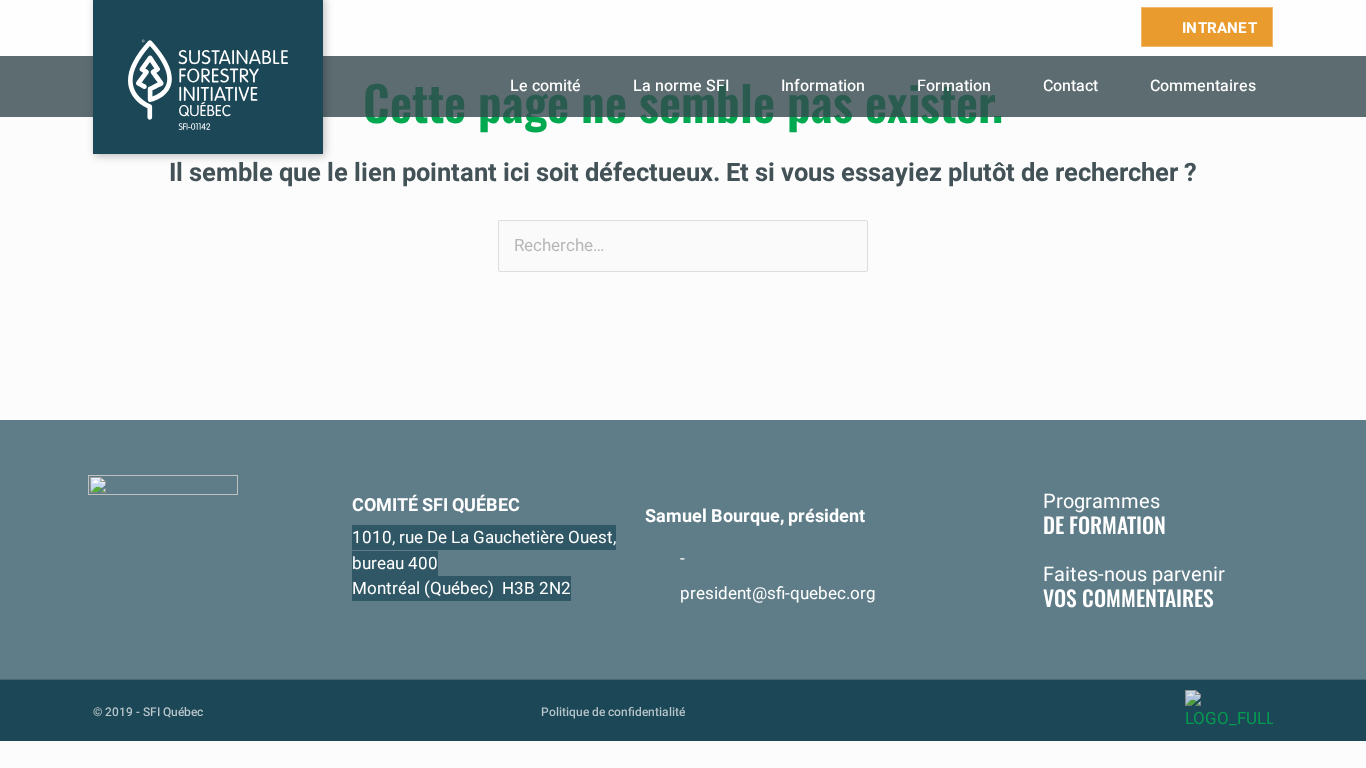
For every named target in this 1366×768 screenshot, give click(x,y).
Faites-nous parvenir (1134, 584)
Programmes (1104, 513)
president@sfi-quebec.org (778, 593)
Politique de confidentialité (613, 712)
